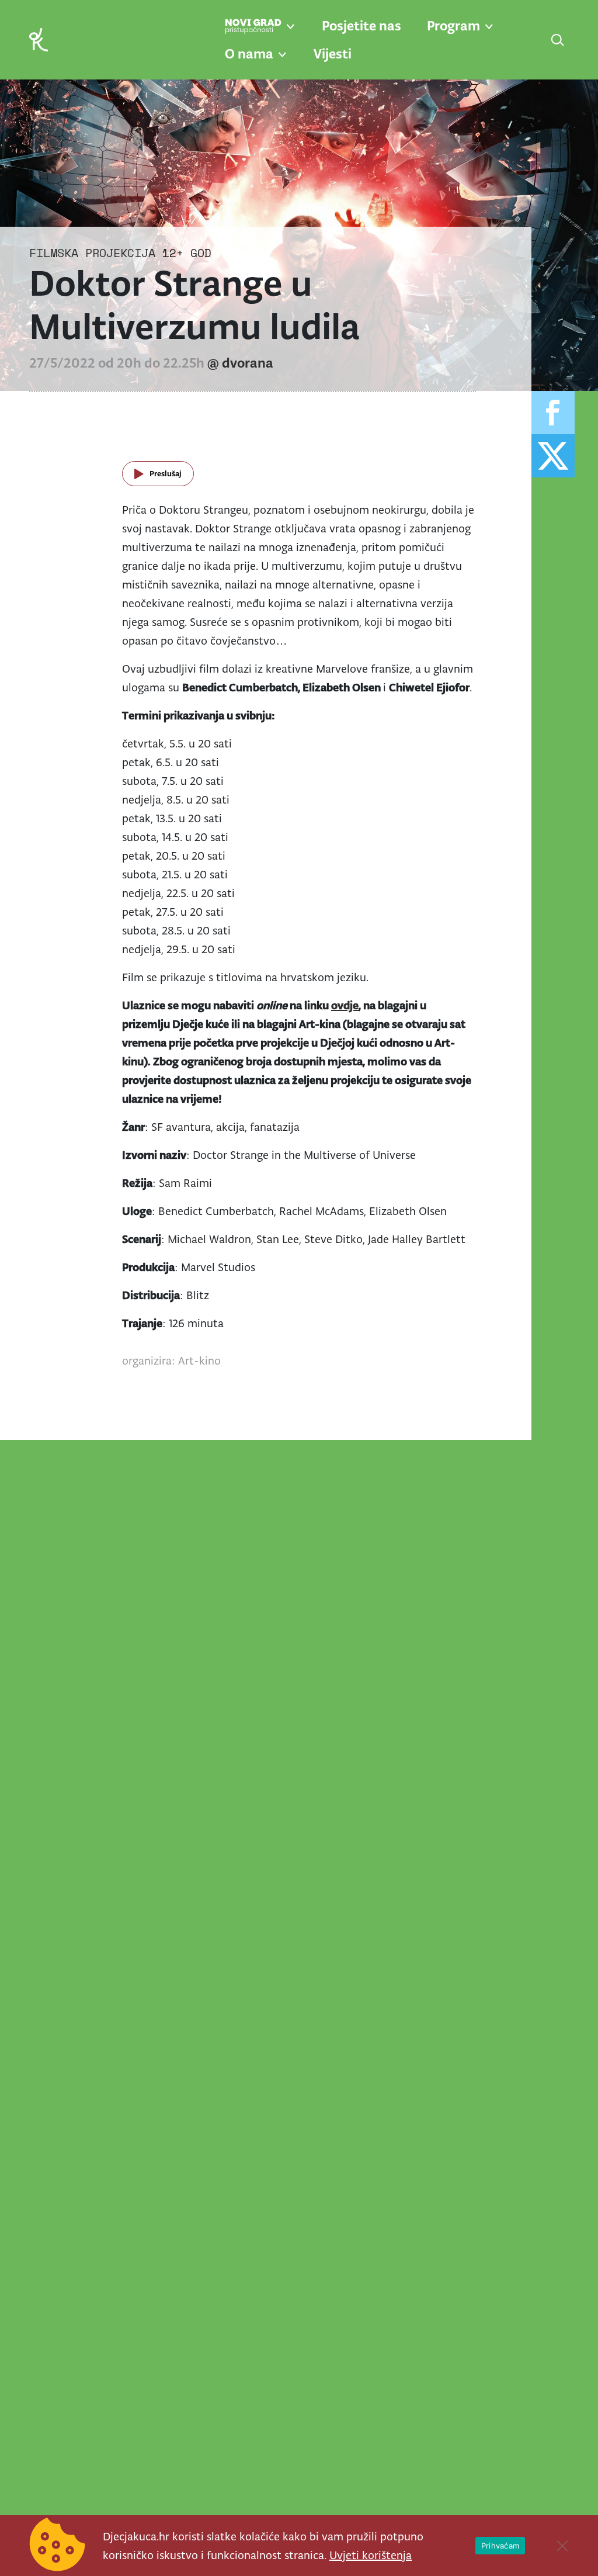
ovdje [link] (345, 1005)
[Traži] (558, 41)
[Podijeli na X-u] (553, 456)
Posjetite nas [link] (361, 26)
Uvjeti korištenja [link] (371, 2555)
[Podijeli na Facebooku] (553, 413)
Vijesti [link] (333, 54)
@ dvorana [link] (240, 363)
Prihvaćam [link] (500, 2546)
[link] (39, 39)
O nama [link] (249, 54)
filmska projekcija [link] (92, 253)
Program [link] (453, 26)
